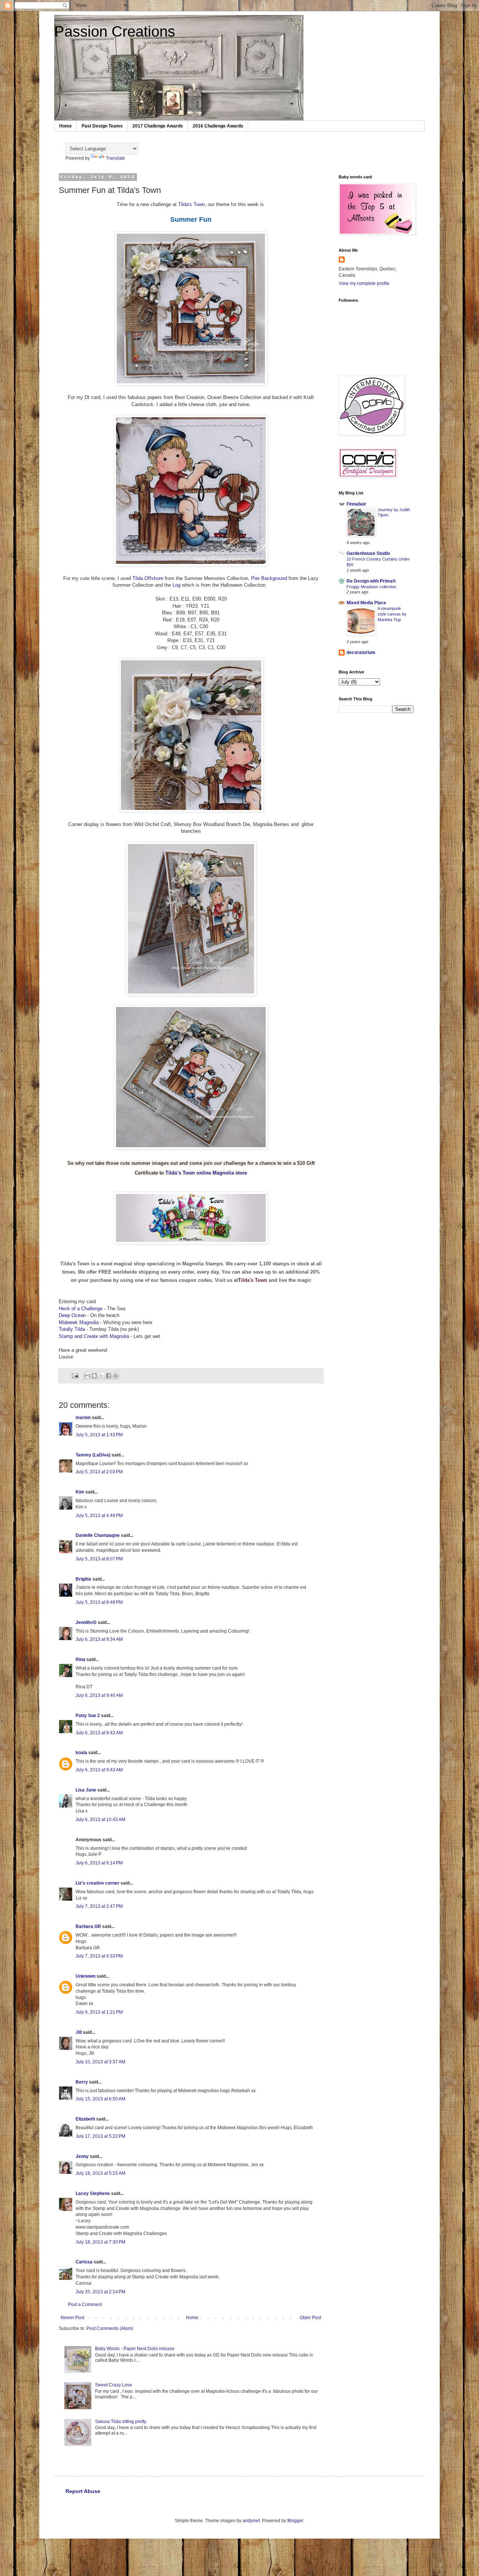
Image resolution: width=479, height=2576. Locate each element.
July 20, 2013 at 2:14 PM (100, 2292)
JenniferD (86, 1622)
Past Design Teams (102, 126)
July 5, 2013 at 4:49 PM (99, 1516)
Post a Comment (85, 2305)
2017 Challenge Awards (158, 126)
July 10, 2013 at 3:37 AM (100, 2062)
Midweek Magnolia (79, 1322)
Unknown (86, 1976)
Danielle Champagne (98, 1535)
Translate (115, 158)
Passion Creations (115, 31)
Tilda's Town (191, 204)
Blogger (295, 2521)
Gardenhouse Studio (368, 553)
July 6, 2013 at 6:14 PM (99, 1863)
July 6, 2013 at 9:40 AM (99, 1695)
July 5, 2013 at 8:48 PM (99, 1602)
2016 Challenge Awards (218, 126)
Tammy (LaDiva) (93, 1455)
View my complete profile (364, 283)
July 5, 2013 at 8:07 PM (99, 1559)
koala (81, 1753)
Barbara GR (88, 1926)
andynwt (251, 2521)
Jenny (82, 2156)
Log (177, 585)
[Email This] (87, 1376)
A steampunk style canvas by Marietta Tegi (392, 614)
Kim (80, 1492)
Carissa (84, 2262)
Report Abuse (83, 2491)
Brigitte (83, 1579)
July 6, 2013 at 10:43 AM (100, 1820)
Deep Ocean (72, 1315)
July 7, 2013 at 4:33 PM (99, 1956)
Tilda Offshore (149, 578)
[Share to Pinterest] (116, 1376)
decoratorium (361, 653)
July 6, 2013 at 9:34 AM (99, 1639)
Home (65, 126)
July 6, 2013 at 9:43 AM (99, 1770)
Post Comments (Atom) (110, 2328)
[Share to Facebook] (109, 1376)
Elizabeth (85, 2119)
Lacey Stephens (93, 2193)
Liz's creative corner (97, 1883)
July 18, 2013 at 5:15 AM (100, 2173)
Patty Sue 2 (88, 1716)
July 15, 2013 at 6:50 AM (100, 2099)
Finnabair (356, 504)
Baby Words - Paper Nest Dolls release (135, 2349)
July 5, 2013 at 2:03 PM (99, 1472)
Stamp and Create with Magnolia (94, 1336)
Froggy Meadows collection (371, 587)
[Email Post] (75, 1375)
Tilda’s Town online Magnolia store (206, 1173)
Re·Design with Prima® (371, 581)
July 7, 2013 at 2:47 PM (99, 1906)
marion (83, 1418)
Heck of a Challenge (81, 1309)
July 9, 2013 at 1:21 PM (99, 2012)
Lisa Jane (86, 1790)
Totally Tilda (72, 1329)
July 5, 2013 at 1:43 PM (99, 1435)
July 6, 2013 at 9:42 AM (99, 1733)
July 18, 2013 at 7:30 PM (100, 2242)
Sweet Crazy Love (114, 2385)
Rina (80, 1659)
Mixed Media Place (366, 603)
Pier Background (270, 578)
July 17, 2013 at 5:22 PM (100, 2136)
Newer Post (72, 2318)
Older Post (310, 2318)
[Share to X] (101, 1376)
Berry (82, 2082)
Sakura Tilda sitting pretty (121, 2422)
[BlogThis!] (94, 1376)
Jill (79, 2032)
